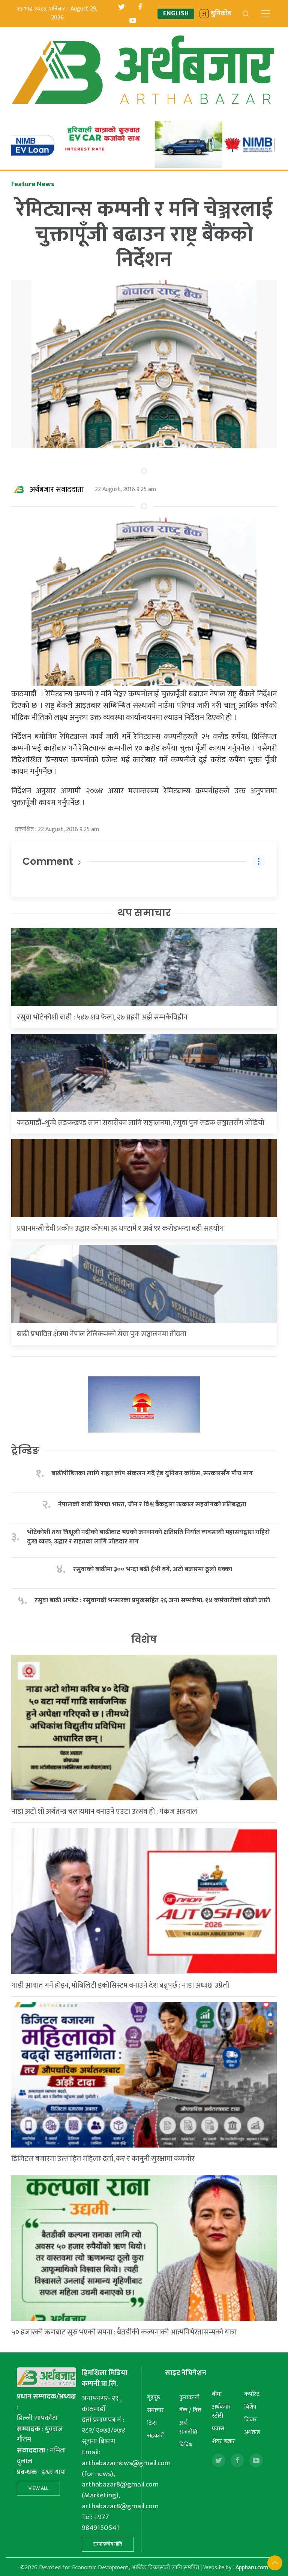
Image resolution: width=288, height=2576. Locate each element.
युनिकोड (221, 14)
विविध (186, 2445)
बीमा (217, 2394)
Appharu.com (252, 2568)
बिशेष (250, 2407)
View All (38, 2488)
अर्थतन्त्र (252, 2432)
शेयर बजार (223, 2441)
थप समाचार (144, 913)
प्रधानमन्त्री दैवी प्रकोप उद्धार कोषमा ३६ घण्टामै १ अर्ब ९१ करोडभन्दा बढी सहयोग (120, 1228)
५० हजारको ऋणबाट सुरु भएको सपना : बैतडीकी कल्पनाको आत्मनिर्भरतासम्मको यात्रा (124, 2332)
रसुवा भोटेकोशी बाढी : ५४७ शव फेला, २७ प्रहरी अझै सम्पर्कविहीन (102, 1017)
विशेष (144, 1639)
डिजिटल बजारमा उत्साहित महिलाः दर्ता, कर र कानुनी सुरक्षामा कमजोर (103, 2159)
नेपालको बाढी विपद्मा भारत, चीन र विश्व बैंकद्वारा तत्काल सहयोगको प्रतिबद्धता (152, 1505)
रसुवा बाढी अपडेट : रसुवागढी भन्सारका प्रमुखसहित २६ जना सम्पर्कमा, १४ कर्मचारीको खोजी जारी (152, 1601)
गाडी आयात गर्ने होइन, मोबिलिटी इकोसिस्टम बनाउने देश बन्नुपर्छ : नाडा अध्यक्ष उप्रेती (120, 1985)
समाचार (155, 2410)
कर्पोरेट (252, 2394)
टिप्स (152, 2423)
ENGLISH (176, 14)
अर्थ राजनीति (188, 2427)
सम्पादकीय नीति (108, 2544)
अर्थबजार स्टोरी (221, 2411)
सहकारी (156, 2436)
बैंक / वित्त (190, 2410)
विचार (250, 2420)
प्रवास (218, 2429)
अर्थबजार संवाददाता (57, 490)
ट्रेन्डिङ (25, 1451)
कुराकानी (189, 2398)
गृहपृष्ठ (154, 2398)
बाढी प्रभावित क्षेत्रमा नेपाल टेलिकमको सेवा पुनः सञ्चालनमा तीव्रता (102, 1334)
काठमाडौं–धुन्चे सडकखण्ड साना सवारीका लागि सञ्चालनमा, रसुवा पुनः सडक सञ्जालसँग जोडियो (141, 1123)
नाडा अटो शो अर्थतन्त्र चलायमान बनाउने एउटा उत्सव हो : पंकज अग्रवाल (104, 1812)
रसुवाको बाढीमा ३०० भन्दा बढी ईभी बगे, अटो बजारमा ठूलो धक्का (153, 1569)
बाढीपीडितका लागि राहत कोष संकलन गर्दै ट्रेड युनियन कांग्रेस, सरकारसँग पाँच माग (152, 1474)
